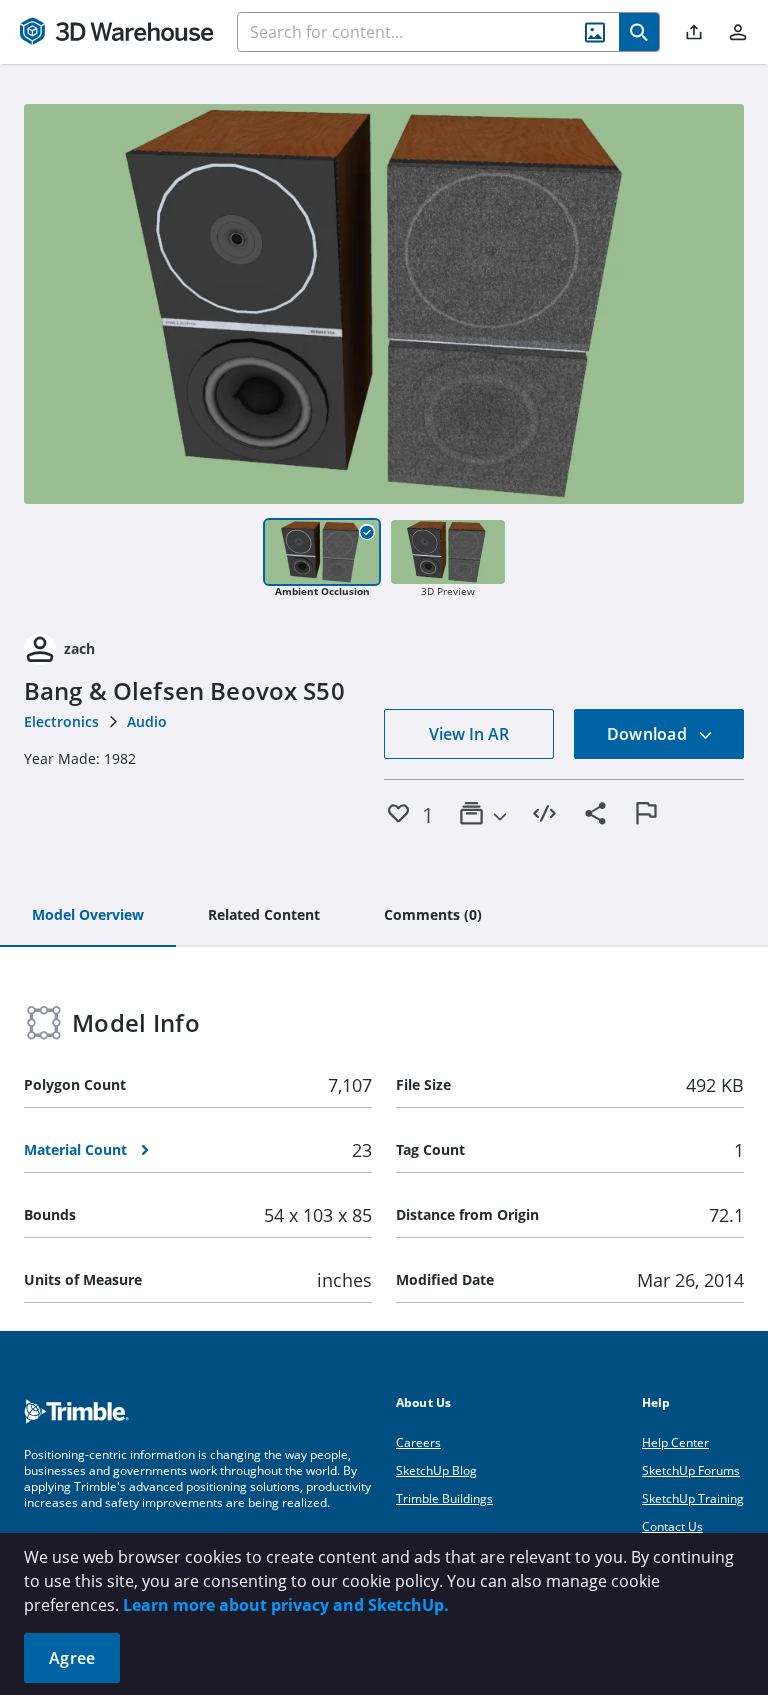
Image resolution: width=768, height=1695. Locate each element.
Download (649, 734)
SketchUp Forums (691, 1470)
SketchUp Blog (436, 1470)
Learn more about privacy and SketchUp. (286, 1605)
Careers (418, 1442)
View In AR (469, 734)
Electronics (61, 721)
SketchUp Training (693, 1498)
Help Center (675, 1442)
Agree (72, 1658)
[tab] (88, 916)
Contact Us (672, 1526)
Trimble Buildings (444, 1498)
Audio (147, 721)
